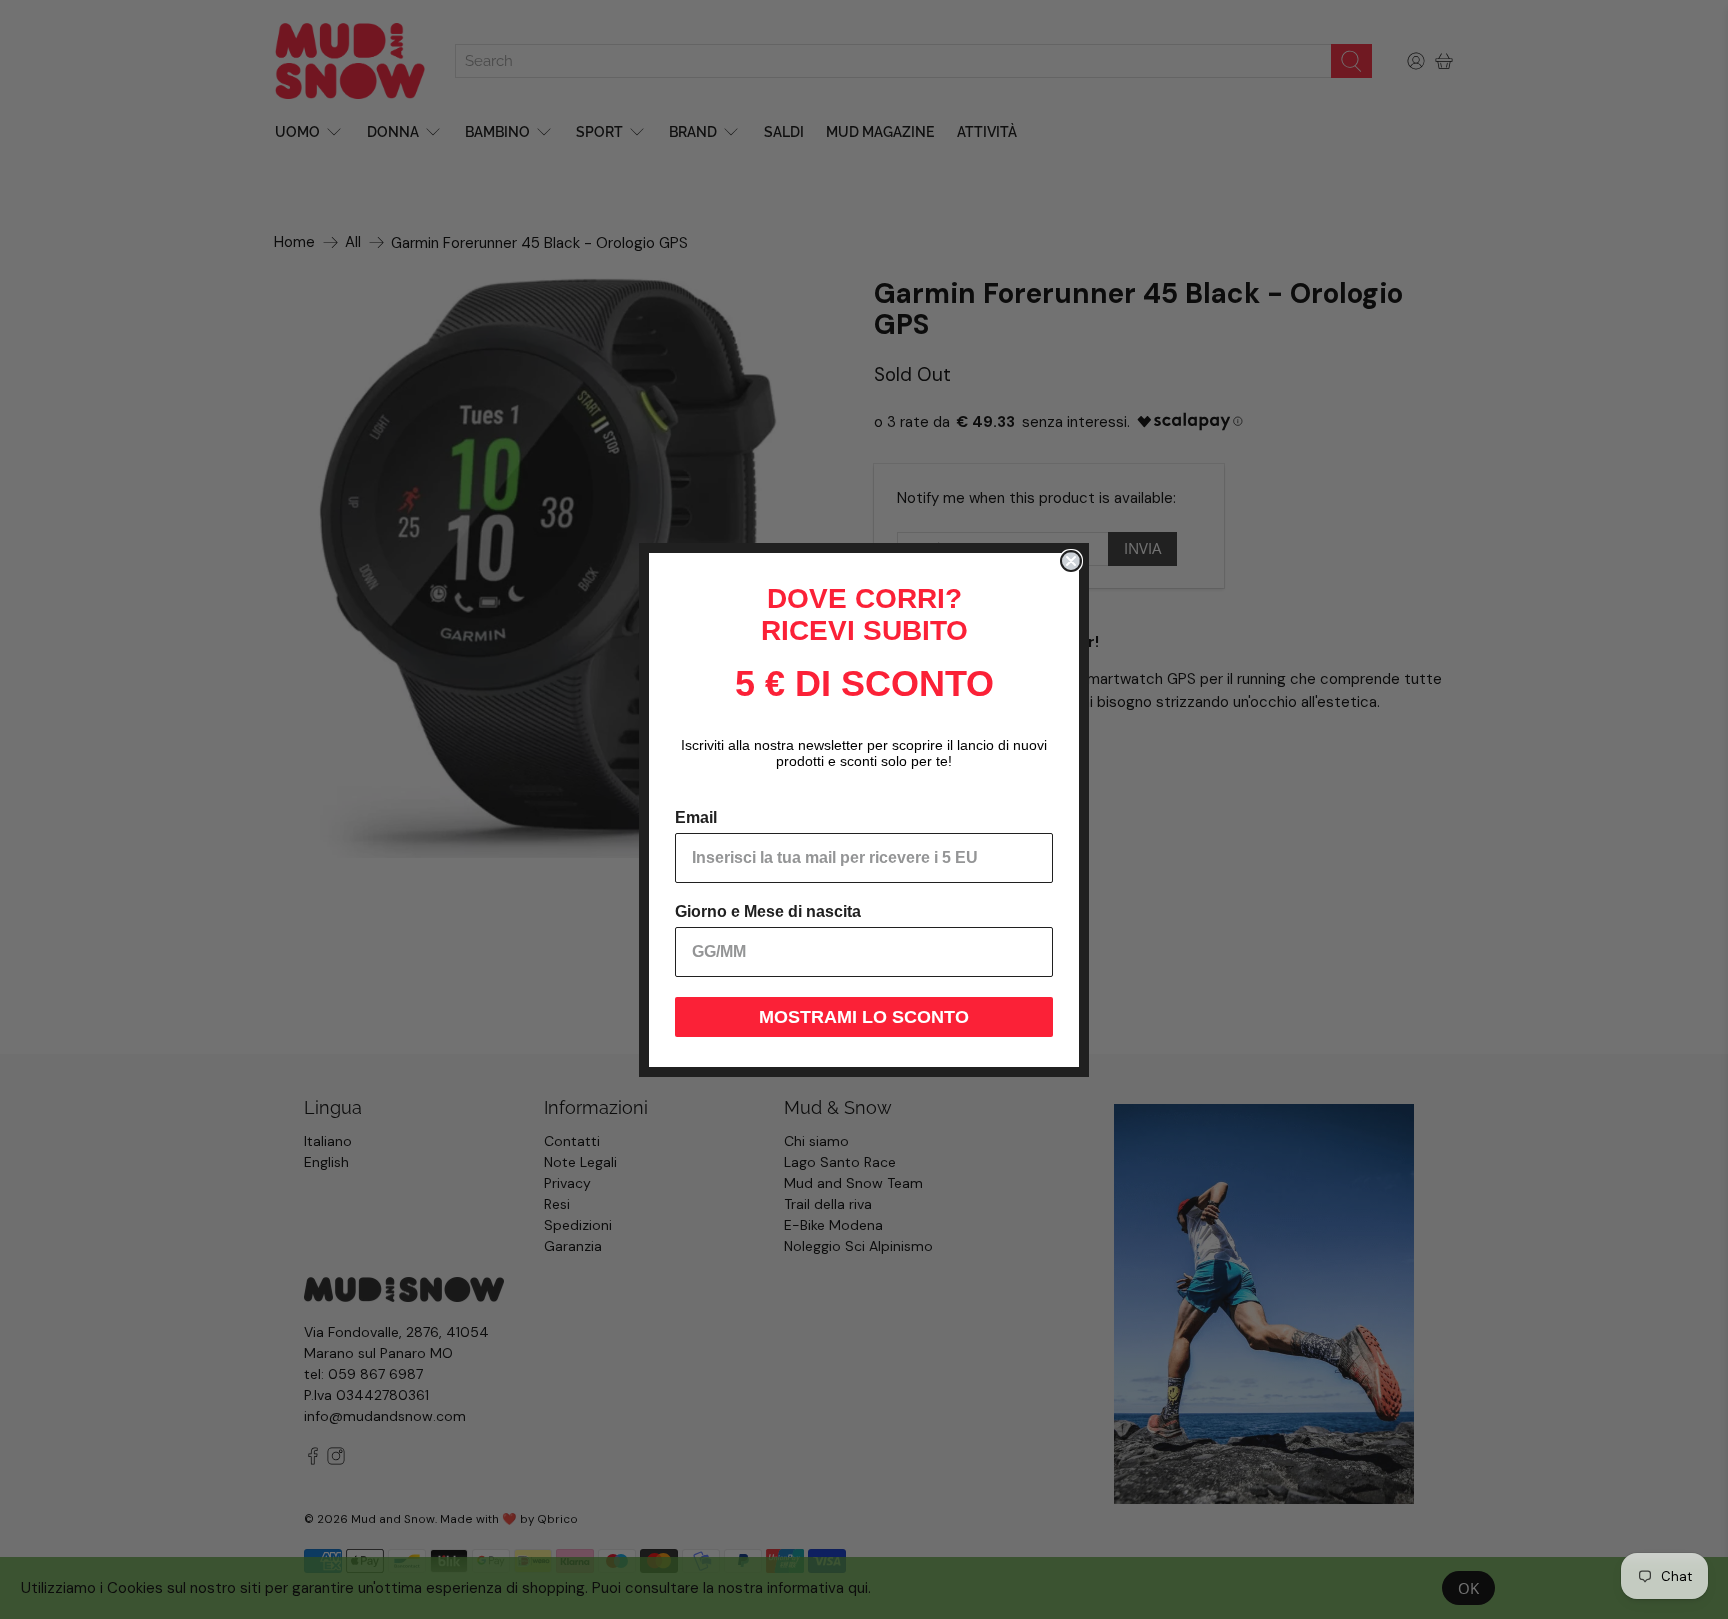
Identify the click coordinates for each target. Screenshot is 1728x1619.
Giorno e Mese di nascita (768, 911)
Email (696, 817)
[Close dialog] (1071, 561)
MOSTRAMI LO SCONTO (864, 1017)
